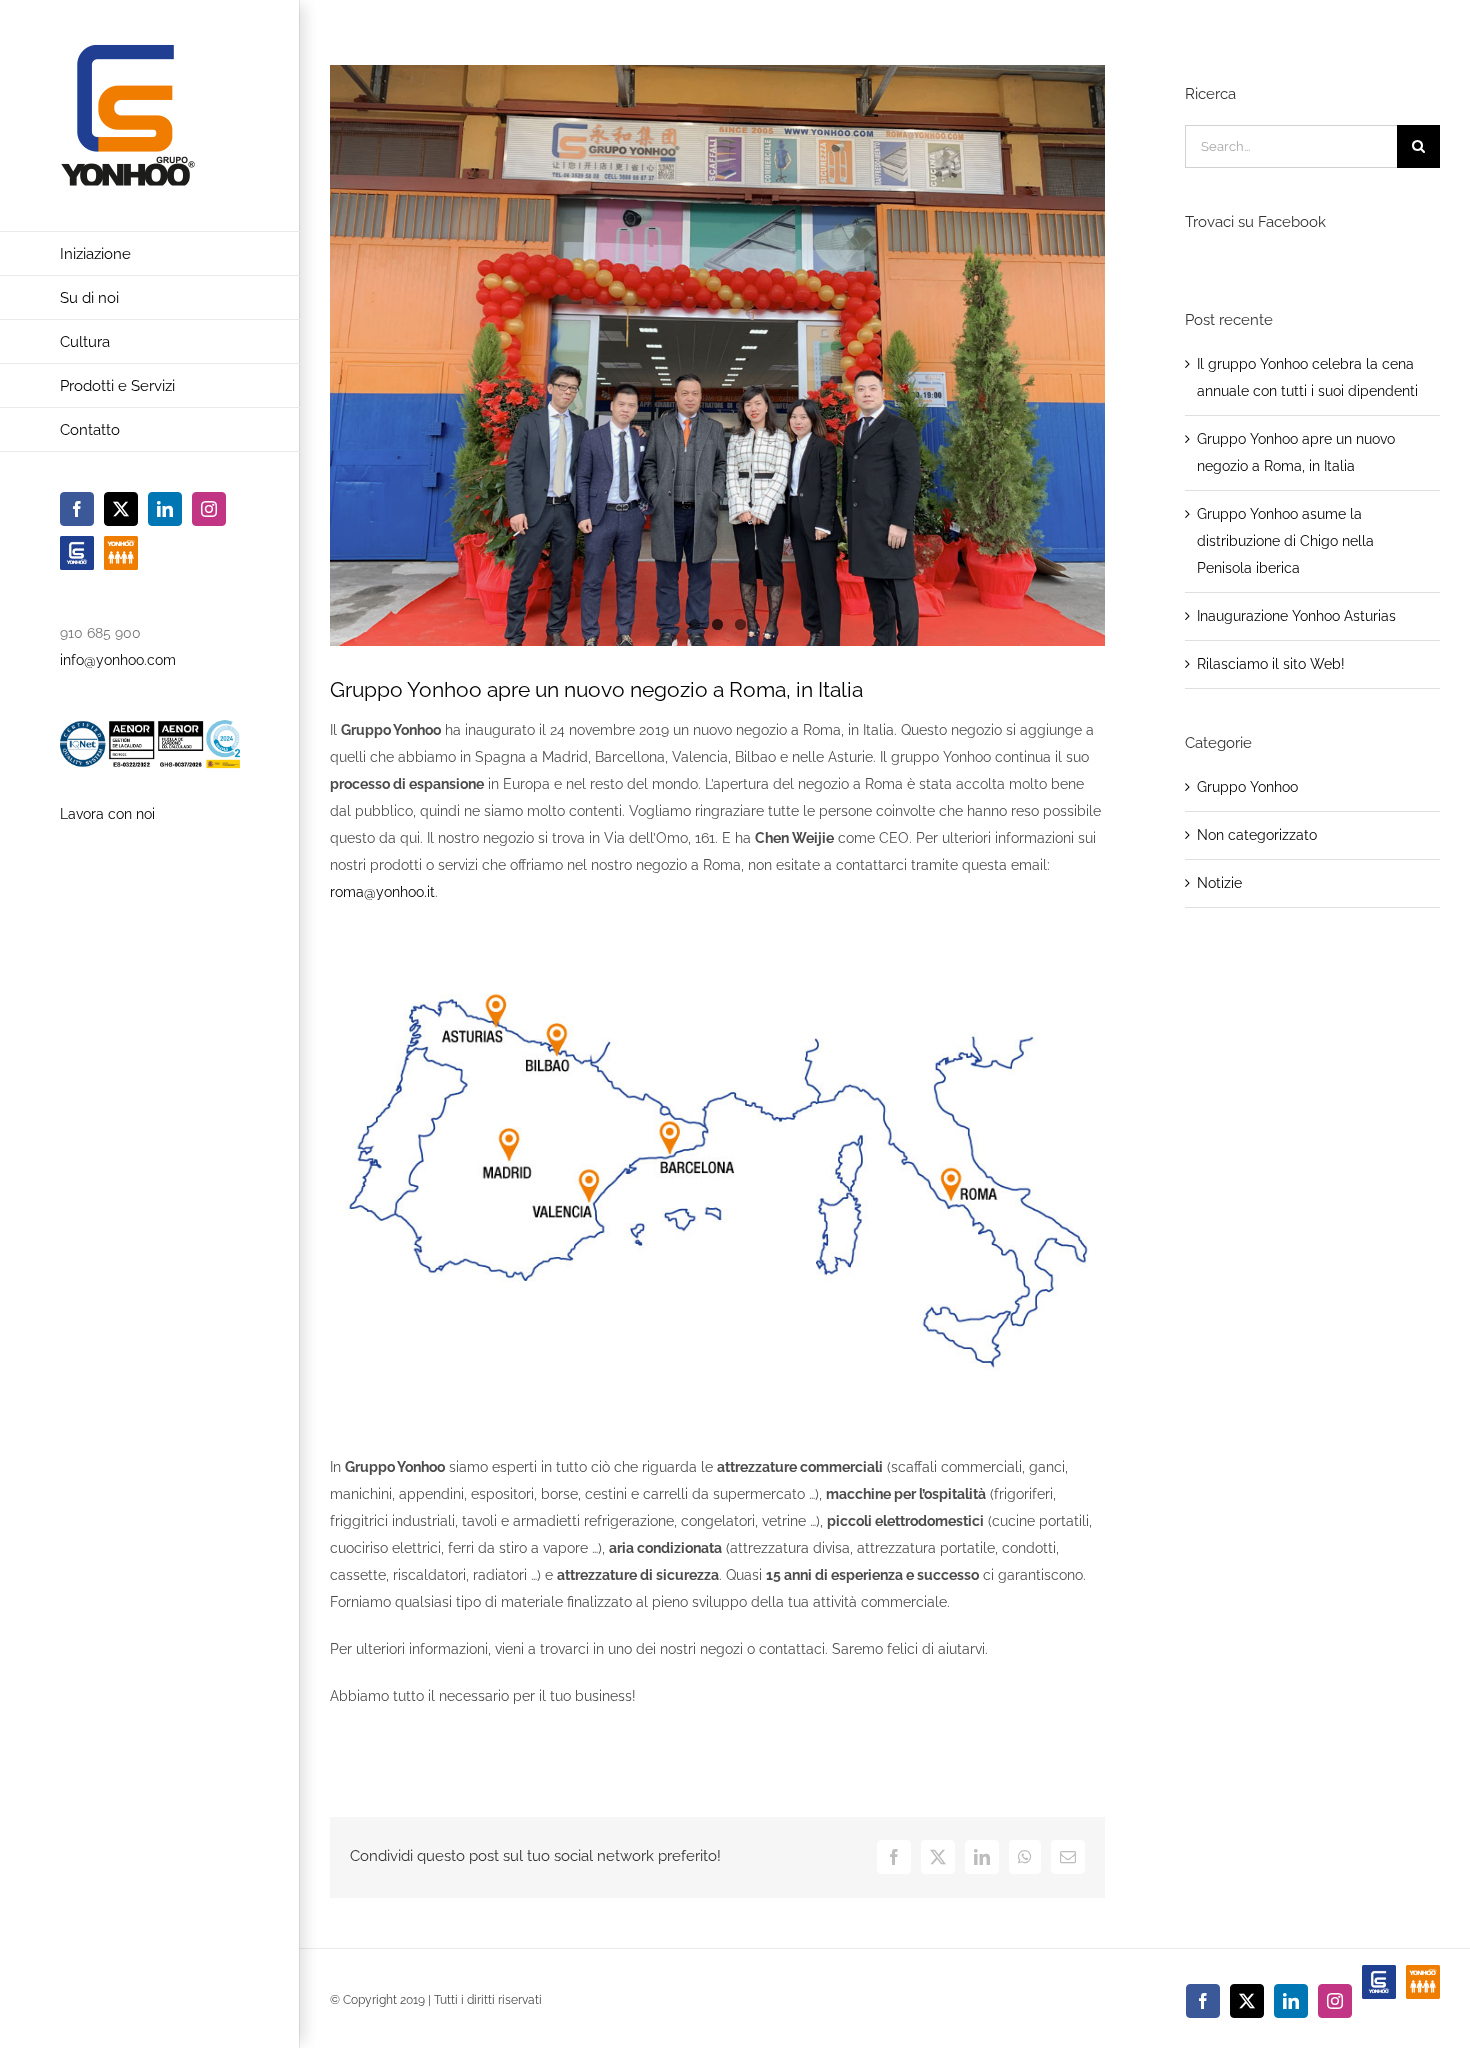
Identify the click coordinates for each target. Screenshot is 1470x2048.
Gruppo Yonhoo (1247, 787)
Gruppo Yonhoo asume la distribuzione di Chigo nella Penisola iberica (1285, 541)
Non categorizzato (1257, 835)
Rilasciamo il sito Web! (1271, 664)
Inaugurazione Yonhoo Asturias (1296, 616)
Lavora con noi (107, 814)
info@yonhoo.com (118, 660)
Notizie (1219, 883)
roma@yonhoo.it (382, 892)
